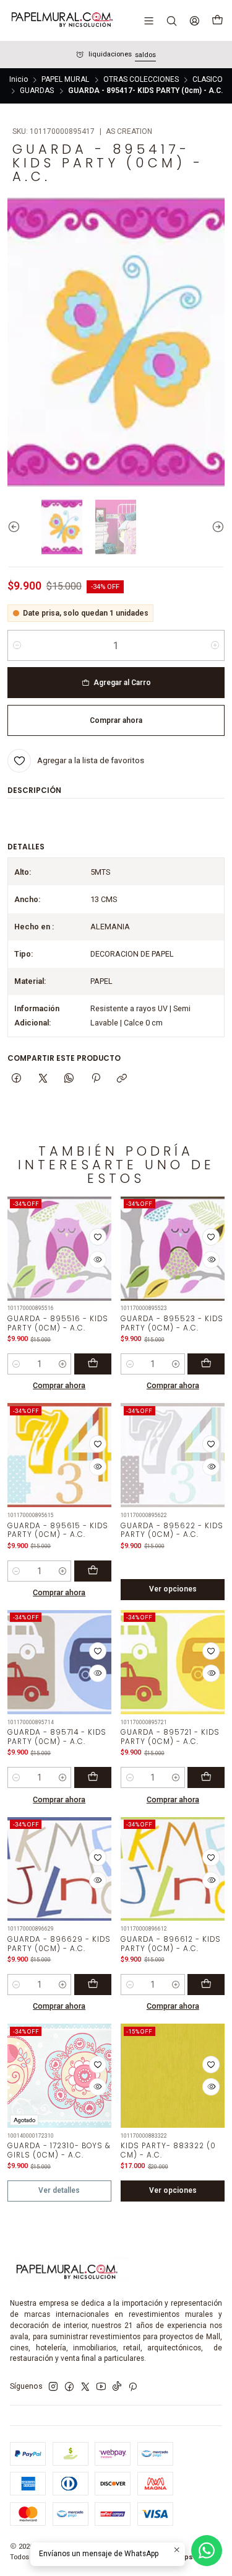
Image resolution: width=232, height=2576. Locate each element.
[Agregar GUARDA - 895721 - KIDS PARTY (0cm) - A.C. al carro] (206, 1777)
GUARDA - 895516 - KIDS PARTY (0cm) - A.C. (58, 1323)
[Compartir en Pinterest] (96, 1078)
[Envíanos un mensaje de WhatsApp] (207, 2551)
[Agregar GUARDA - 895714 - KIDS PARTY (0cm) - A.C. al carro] (93, 1777)
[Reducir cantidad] (17, 645)
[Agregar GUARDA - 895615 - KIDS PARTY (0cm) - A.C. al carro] (93, 1571)
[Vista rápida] (98, 1260)
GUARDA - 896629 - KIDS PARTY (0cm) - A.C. (59, 1944)
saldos (145, 55)
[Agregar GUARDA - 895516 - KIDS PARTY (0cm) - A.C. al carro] (93, 1364)
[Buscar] (171, 20)
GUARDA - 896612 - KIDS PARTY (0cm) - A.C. (171, 1944)
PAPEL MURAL (65, 80)
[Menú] (149, 20)
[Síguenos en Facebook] (69, 2387)
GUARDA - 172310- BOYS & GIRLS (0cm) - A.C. (59, 2150)
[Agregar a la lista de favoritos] (98, 1237)
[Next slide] (215, 527)
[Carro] (217, 20)
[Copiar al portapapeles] (122, 1078)
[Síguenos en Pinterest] (133, 2387)
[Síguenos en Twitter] (85, 2387)
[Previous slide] (17, 527)
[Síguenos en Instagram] (53, 2387)
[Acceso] (194, 20)
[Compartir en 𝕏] (43, 1078)
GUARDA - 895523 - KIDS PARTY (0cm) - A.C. (172, 1323)
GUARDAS (37, 91)
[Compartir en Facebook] (17, 1078)
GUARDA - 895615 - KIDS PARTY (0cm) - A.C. (58, 1530)
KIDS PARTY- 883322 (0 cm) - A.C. (168, 2150)
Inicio (19, 80)
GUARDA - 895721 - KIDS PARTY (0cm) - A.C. (170, 1737)
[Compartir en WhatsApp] (69, 1078)
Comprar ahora (59, 1385)
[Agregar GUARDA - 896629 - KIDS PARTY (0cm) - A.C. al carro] (93, 1985)
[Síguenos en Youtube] (101, 2387)
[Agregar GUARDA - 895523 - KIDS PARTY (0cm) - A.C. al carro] (206, 1364)
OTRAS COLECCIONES (141, 80)
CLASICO (208, 80)
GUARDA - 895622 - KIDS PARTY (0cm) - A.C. (172, 1530)
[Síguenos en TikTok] (117, 2387)
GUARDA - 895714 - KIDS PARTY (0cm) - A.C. (57, 1737)
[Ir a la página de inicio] (61, 20)
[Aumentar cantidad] (215, 645)
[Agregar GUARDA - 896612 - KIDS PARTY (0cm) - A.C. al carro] (206, 1985)
